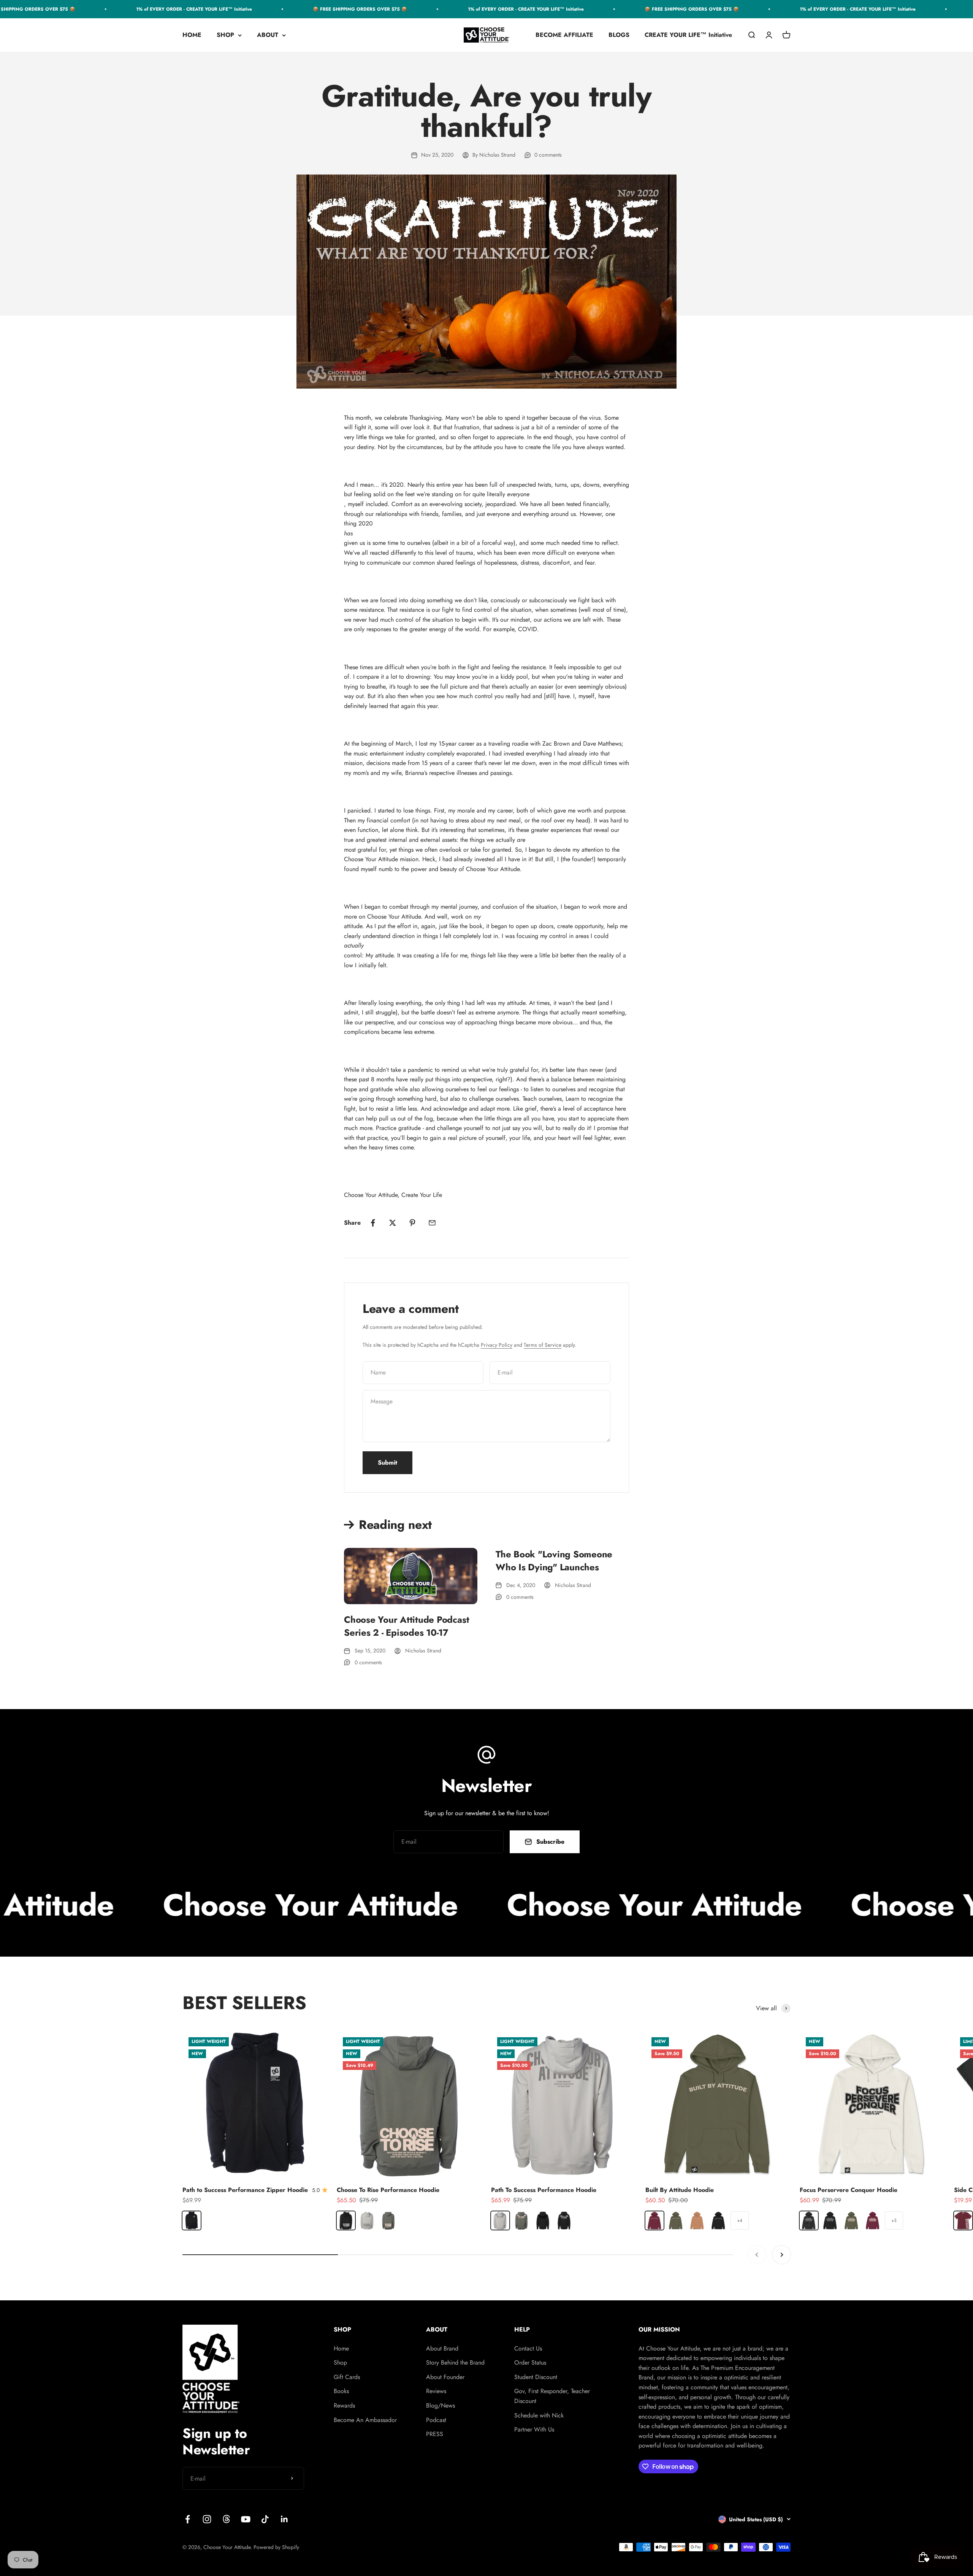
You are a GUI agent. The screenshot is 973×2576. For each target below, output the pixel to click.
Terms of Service (543, 1345)
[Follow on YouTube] (246, 2519)
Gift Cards (347, 2377)
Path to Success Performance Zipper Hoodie (245, 2190)
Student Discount (536, 2377)
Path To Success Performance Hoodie (544, 2190)
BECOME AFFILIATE (564, 35)
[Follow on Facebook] (188, 2519)
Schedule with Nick (539, 2415)
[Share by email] (432, 1223)
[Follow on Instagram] (207, 2519)
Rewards (344, 2405)
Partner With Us (534, 2429)
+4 (740, 2220)
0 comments (548, 155)
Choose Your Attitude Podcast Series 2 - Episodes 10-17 (406, 1626)
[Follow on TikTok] (265, 2519)
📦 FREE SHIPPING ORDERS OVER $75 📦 (292, 9)
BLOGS (619, 35)
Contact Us (528, 2348)
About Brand (442, 2348)
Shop (340, 2363)
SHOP (225, 35)
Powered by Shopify (276, 2547)
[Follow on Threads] (226, 2519)
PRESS (435, 2434)
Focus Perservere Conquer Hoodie (849, 2190)
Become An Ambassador (365, 2420)
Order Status (530, 2363)
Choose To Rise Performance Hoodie (388, 2190)
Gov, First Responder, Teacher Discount (552, 2396)
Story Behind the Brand (455, 2363)
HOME (192, 35)
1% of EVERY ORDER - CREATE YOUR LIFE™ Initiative (126, 9)
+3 (894, 2220)
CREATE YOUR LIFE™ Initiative (688, 35)
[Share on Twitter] (393, 1223)
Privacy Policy (497, 1345)
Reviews (436, 2391)
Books (341, 2391)
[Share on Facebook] (373, 1223)
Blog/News (441, 2405)
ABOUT (268, 35)
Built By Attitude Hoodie (680, 2190)
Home (341, 2348)
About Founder (445, 2377)
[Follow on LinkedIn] (284, 2519)
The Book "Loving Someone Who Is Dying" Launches (554, 1561)
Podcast (436, 2420)
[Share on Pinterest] (412, 1223)
